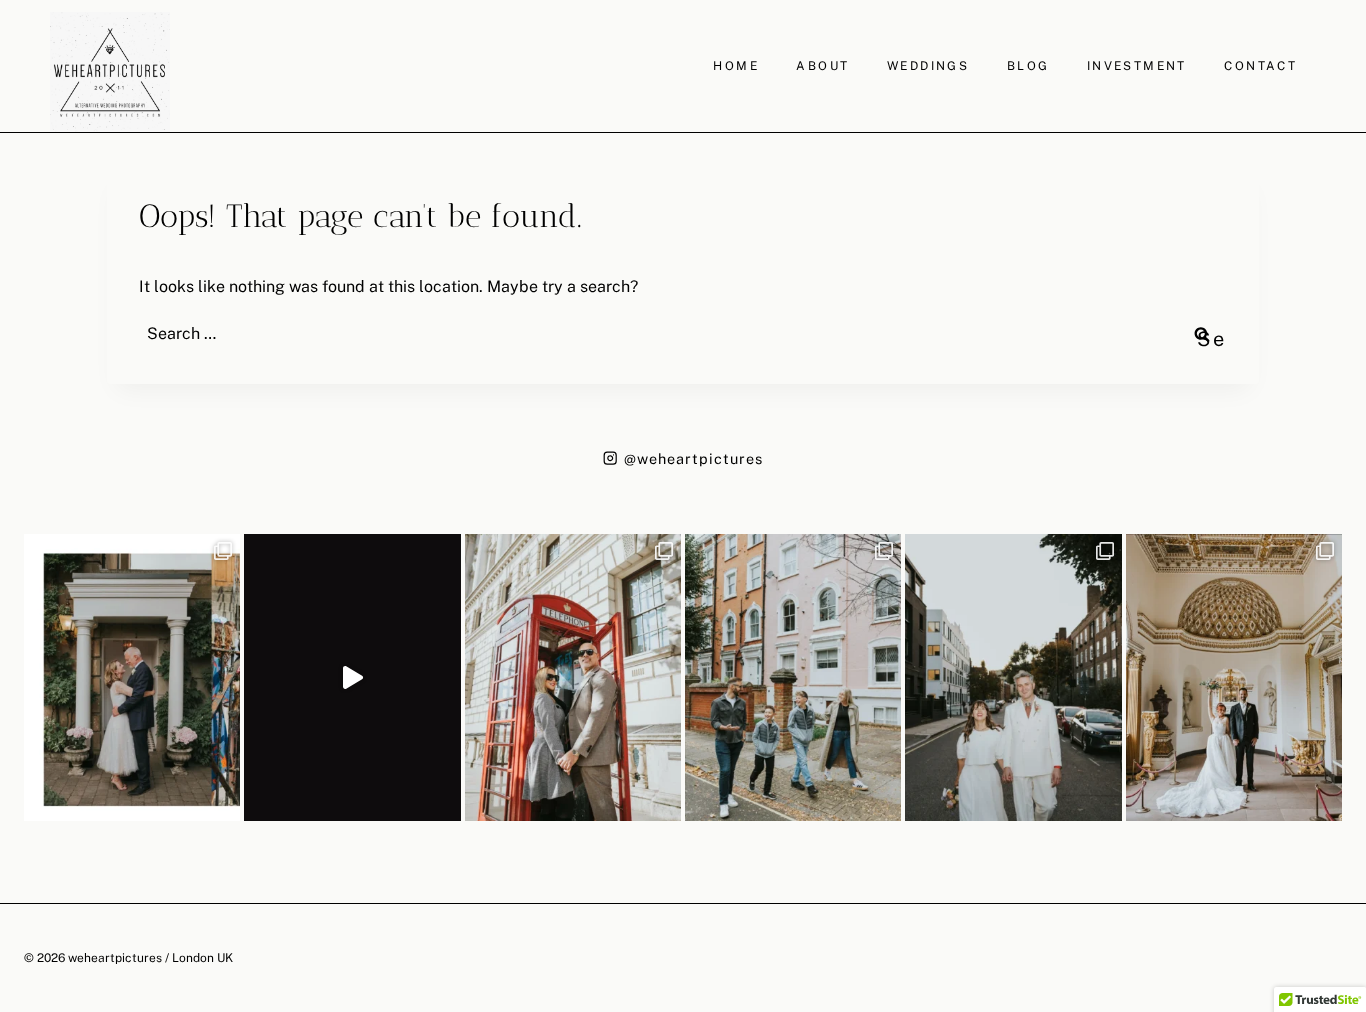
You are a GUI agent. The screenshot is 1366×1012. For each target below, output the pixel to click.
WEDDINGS (928, 66)
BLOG (1028, 66)
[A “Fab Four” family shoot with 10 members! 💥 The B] (793, 678)
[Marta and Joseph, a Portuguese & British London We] (1013, 678)
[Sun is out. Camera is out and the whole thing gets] (573, 678)
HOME (736, 66)
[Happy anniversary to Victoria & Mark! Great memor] (132, 678)
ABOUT (822, 66)
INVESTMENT (1137, 66)
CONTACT (1260, 66)
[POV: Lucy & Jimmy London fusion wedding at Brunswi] (352, 678)
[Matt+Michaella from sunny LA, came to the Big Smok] (1234, 678)
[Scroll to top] (1348, 883)
